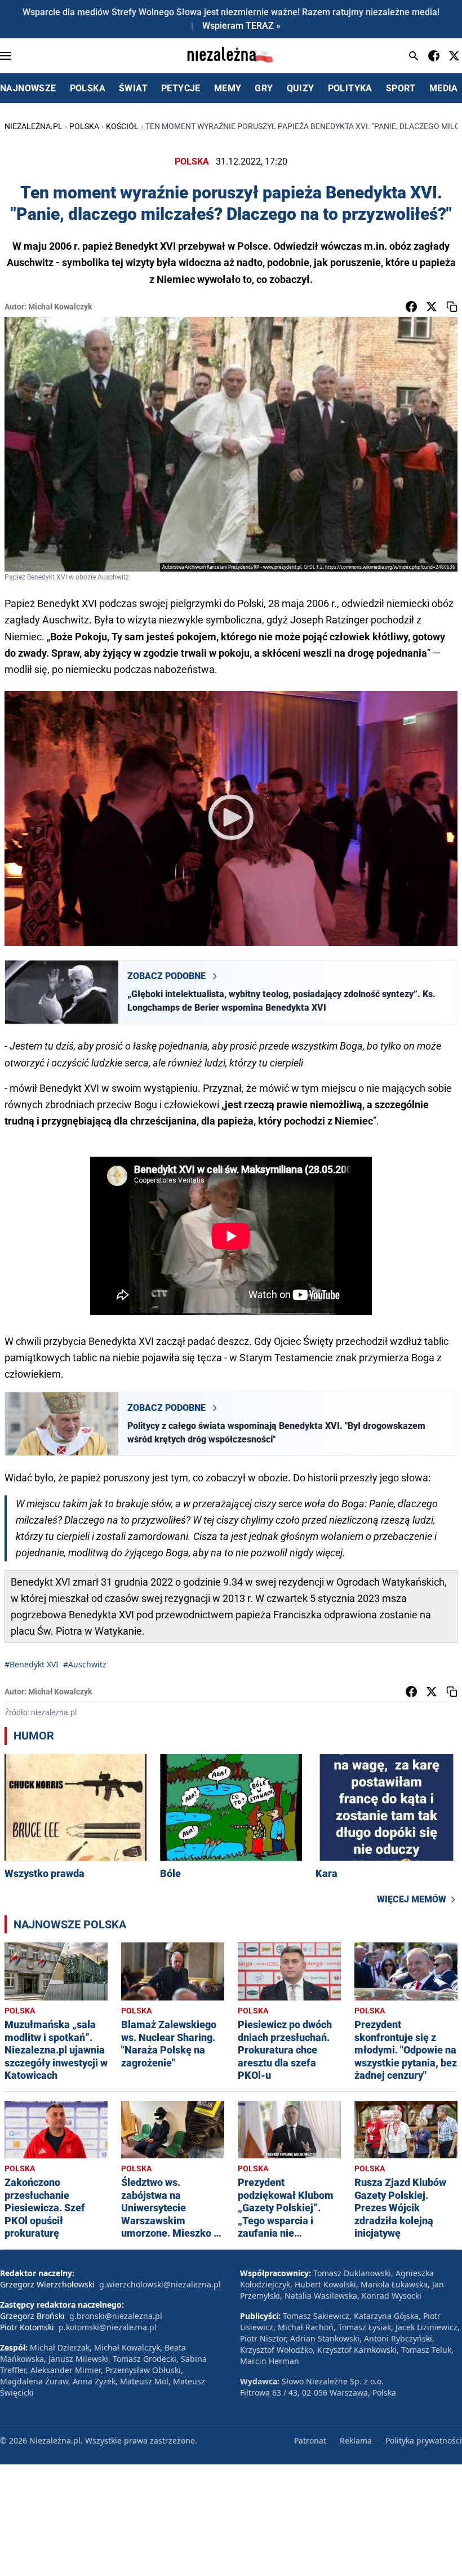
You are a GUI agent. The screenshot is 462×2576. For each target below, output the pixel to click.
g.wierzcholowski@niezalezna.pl (160, 2284)
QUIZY (301, 88)
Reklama (356, 2440)
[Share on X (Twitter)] (432, 307)
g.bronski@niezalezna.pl (116, 2316)
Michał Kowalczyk (60, 307)
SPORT (401, 88)
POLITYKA (350, 88)
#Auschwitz (85, 1664)
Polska (84, 126)
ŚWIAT (133, 88)
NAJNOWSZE (28, 88)
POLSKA (88, 88)
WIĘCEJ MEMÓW (412, 1899)
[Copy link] (452, 307)
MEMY (228, 88)
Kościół (122, 126)
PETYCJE (181, 88)
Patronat (310, 2440)
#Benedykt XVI (32, 1664)
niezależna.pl (34, 126)
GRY (264, 88)
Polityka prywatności (424, 2440)
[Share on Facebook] (411, 307)
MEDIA (444, 88)
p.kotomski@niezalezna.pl (108, 2327)
